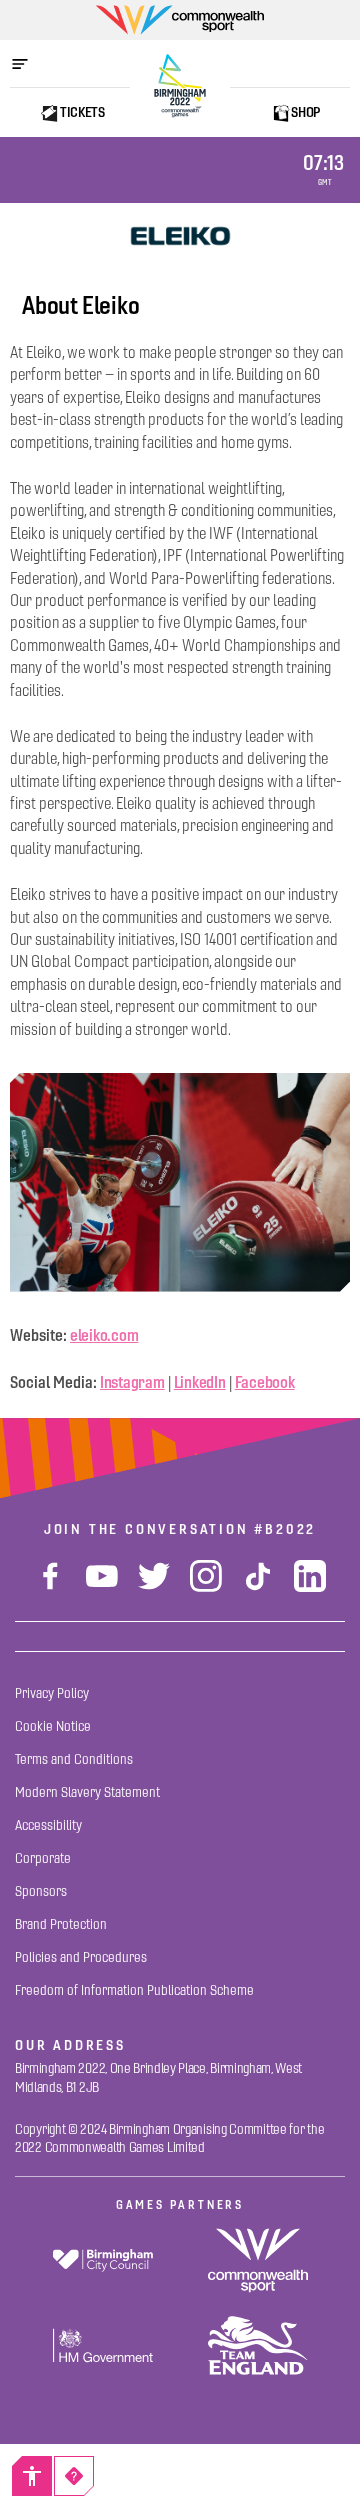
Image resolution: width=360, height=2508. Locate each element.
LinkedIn (200, 1382)
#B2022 (285, 1529)
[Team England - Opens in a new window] (257, 2345)
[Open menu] (30, 64)
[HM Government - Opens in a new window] (102, 2345)
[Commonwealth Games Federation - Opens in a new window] (257, 2260)
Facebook (265, 1382)
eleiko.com (104, 1335)
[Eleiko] (179, 236)
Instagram (132, 1382)
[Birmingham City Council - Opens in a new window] (102, 2260)
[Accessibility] (32, 2476)
